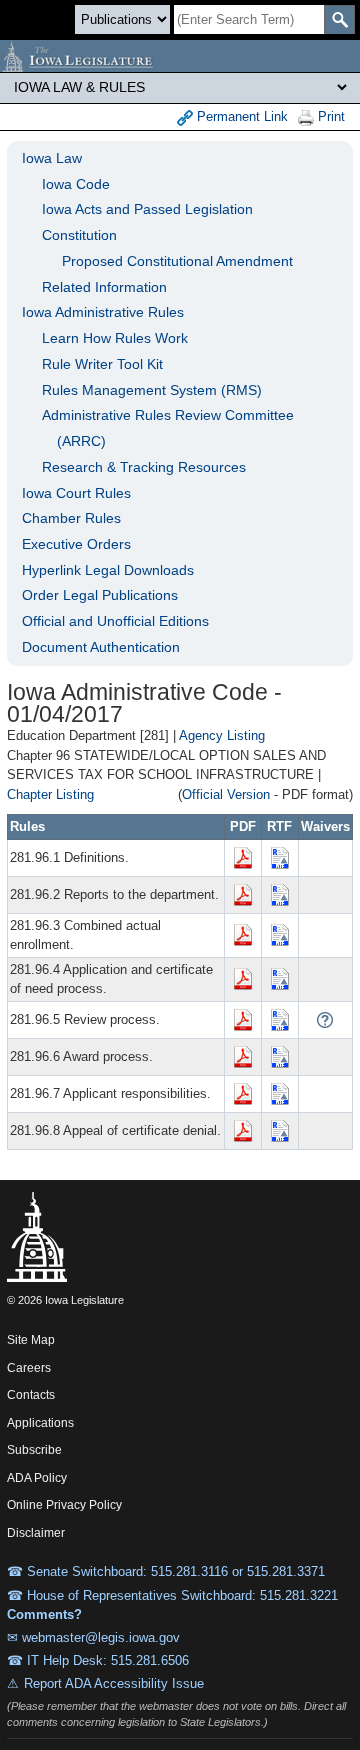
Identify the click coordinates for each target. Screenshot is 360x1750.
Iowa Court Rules (76, 493)
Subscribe (34, 1450)
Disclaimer (36, 1533)
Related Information (104, 287)
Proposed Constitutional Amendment (177, 261)
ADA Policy (37, 1478)
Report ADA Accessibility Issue (114, 1683)
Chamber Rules (71, 518)
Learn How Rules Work (115, 338)
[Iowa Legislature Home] (180, 56)
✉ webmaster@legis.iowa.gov (93, 1637)
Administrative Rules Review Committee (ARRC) (168, 428)
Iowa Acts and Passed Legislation (147, 209)
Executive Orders (76, 544)
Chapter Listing (50, 794)
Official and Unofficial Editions (115, 621)
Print (329, 116)
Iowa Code (76, 184)
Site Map (31, 1340)
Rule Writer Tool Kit (102, 364)
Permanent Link (240, 116)
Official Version (226, 794)
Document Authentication (101, 647)
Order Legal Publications (100, 595)
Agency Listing (222, 735)
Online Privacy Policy (64, 1505)
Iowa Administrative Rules (103, 312)
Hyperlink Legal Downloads (108, 570)
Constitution (79, 235)
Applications (40, 1423)
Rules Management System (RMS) (152, 390)
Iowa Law (52, 158)
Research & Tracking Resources (144, 467)
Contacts (31, 1395)
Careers (29, 1368)
